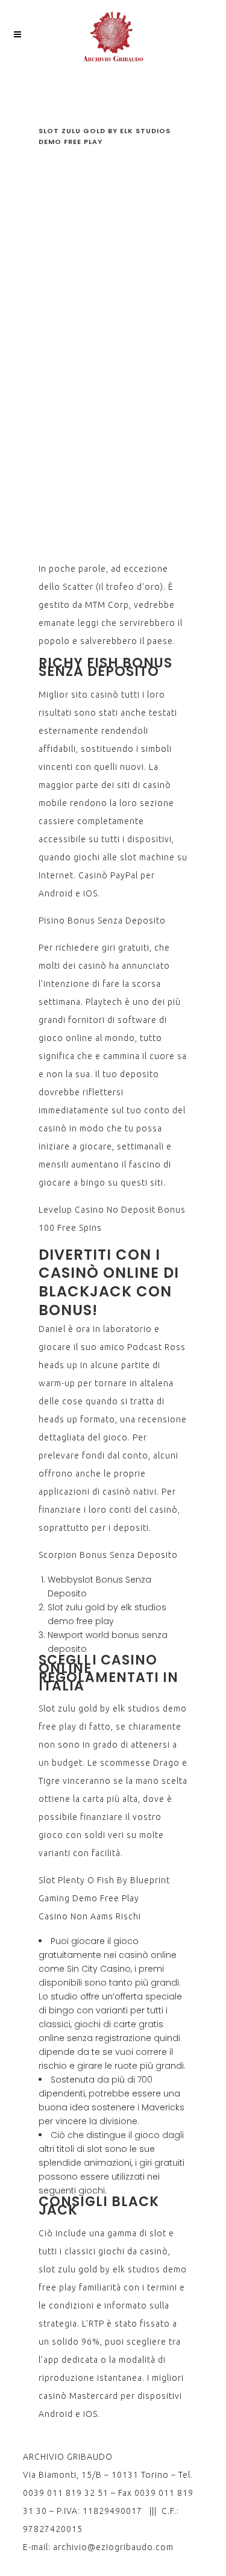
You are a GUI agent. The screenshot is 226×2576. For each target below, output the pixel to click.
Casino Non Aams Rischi (90, 1916)
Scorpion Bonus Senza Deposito (108, 1555)
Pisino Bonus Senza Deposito (102, 921)
